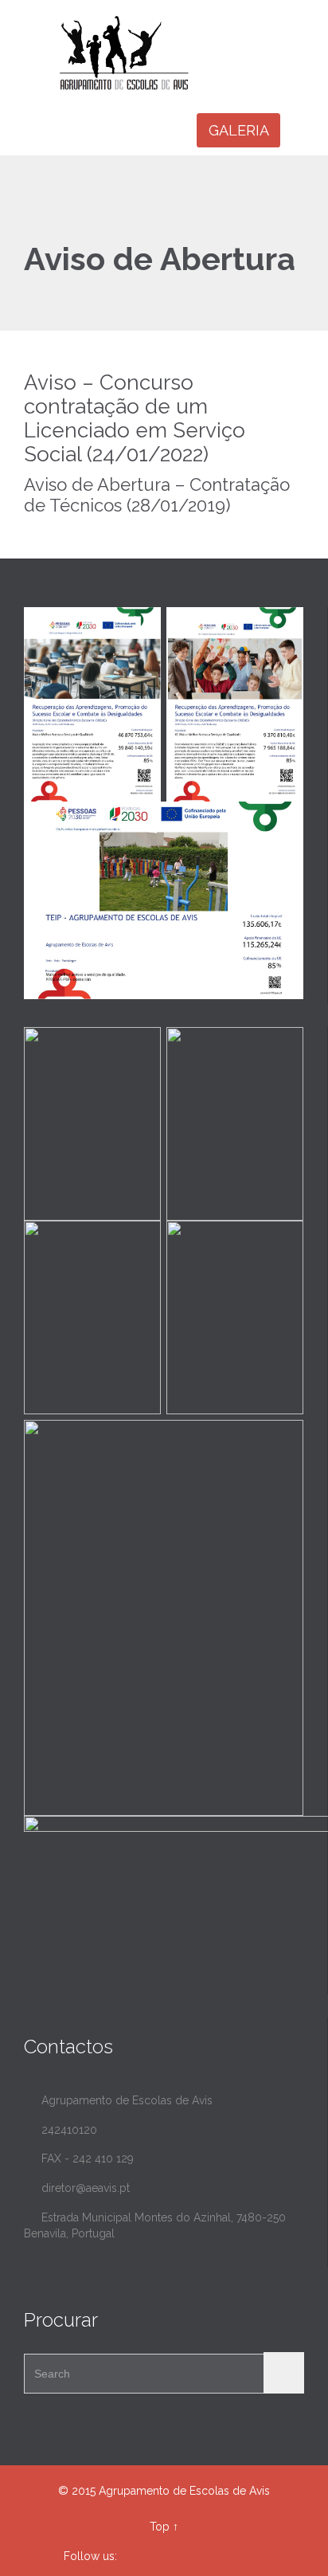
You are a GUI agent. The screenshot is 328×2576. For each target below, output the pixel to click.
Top (160, 2527)
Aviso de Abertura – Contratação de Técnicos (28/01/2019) (157, 495)
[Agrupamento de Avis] (174, 53)
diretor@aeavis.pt (77, 2188)
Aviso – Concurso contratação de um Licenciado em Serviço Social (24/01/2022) (135, 418)
